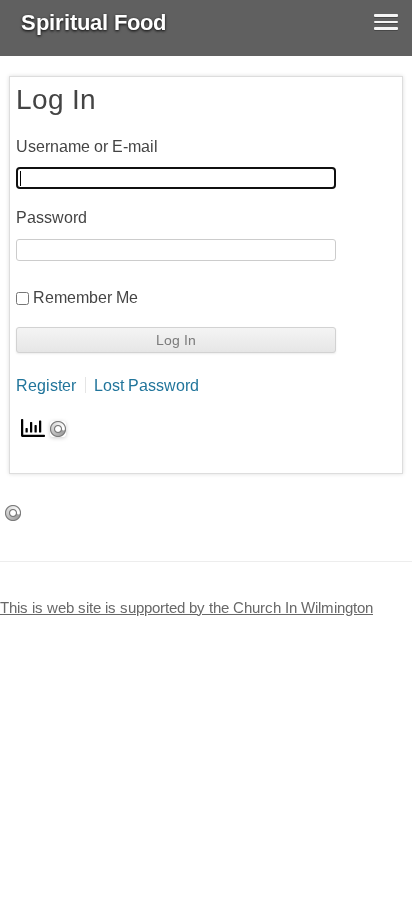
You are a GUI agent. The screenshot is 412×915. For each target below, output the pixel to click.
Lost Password (146, 385)
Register (46, 385)
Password (51, 217)
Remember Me (85, 297)
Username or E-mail (87, 146)
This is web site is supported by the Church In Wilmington (186, 607)
